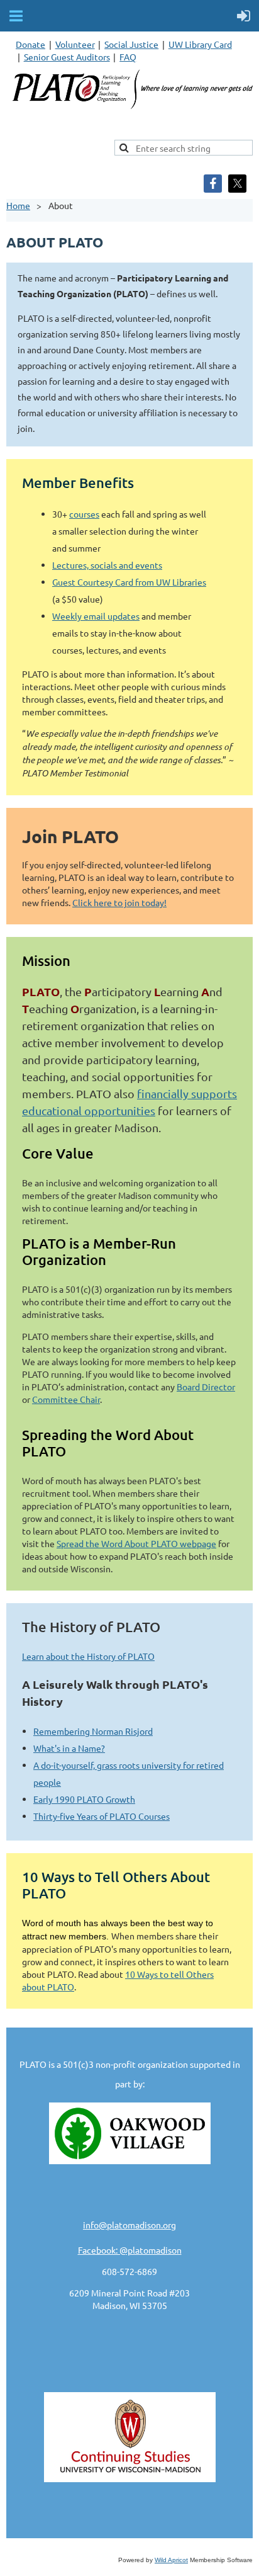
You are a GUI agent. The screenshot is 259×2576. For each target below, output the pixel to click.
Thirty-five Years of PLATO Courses (102, 1816)
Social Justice (131, 44)
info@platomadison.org (129, 2225)
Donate (30, 44)
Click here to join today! (119, 902)
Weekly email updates (96, 616)
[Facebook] (213, 184)
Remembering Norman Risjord (93, 1731)
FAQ (128, 57)
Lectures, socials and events (107, 565)
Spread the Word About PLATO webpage (136, 1543)
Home (18, 205)
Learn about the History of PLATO (88, 1656)
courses (84, 514)
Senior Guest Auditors (67, 57)
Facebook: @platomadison (130, 2250)
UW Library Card (200, 44)
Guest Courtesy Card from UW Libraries (129, 582)
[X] (237, 184)
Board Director (206, 1387)
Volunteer (75, 44)
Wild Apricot (171, 2560)
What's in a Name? (69, 1748)
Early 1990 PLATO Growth (84, 1799)
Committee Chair (66, 1399)
